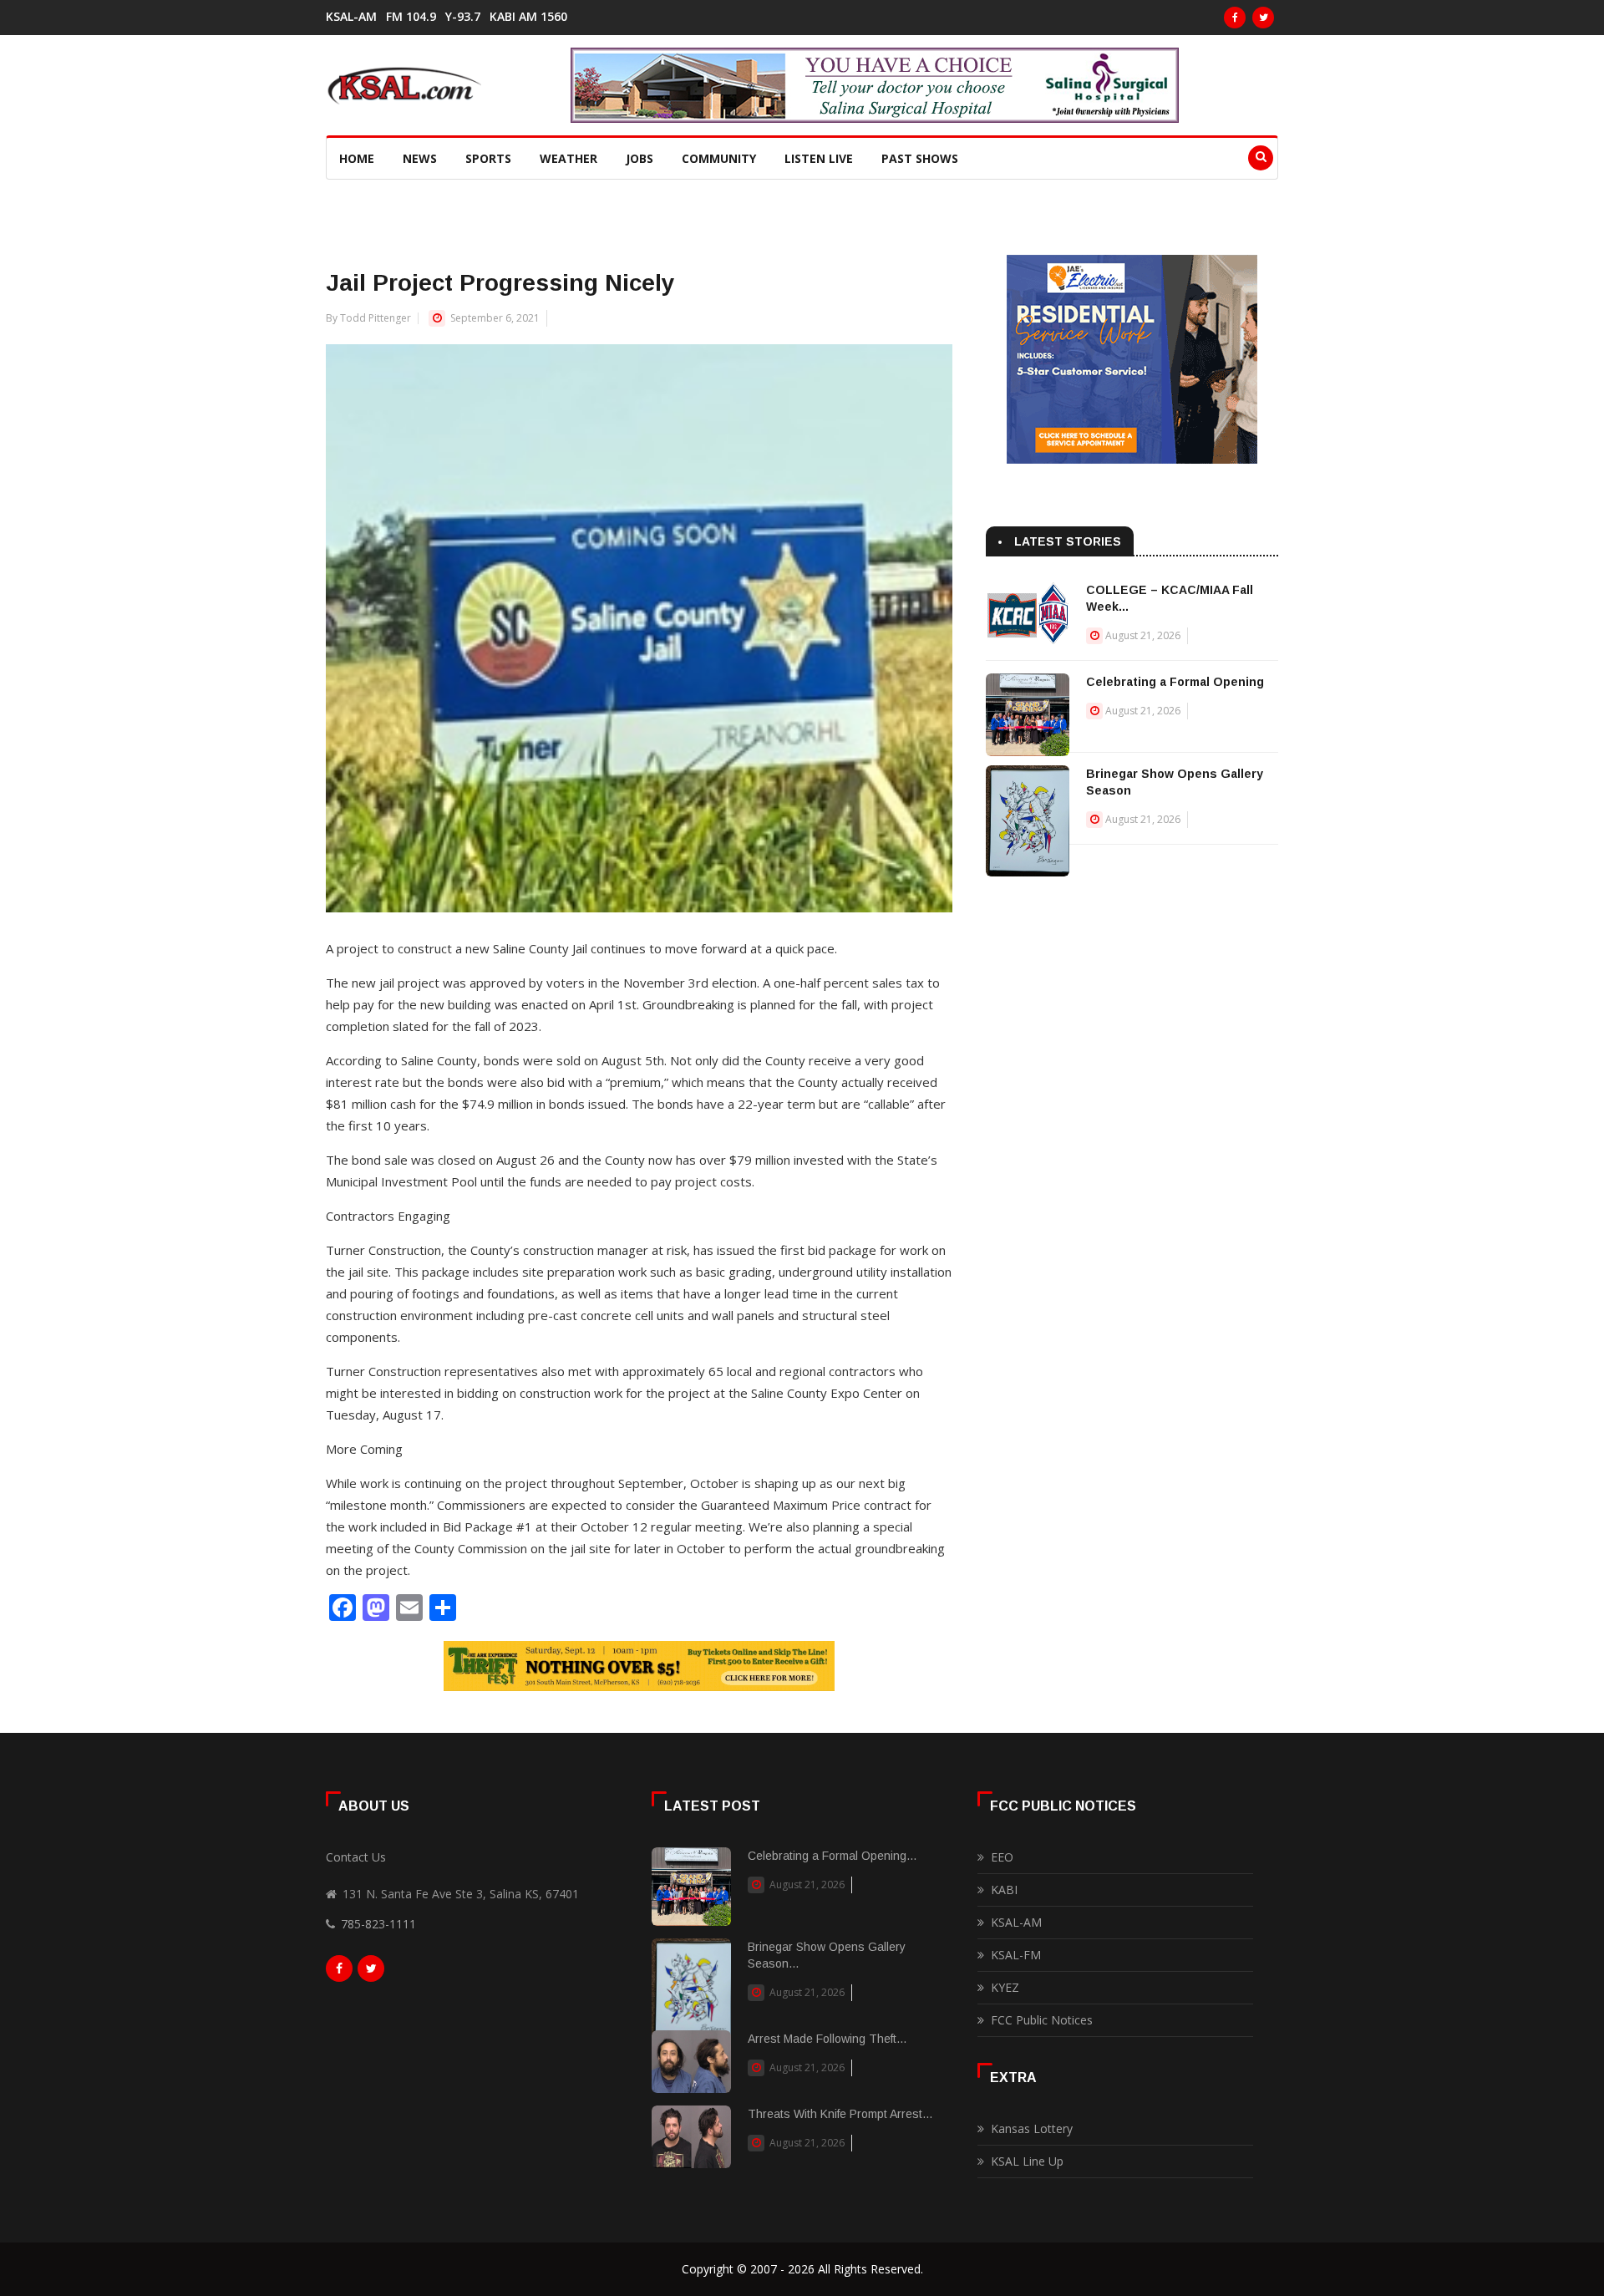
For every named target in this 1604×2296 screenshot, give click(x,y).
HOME (357, 158)
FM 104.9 (411, 17)
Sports (488, 158)
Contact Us (356, 1857)
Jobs (640, 158)
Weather (569, 158)
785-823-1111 (378, 1924)
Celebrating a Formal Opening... (832, 1856)
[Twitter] (1263, 18)
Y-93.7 (463, 17)
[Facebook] (1235, 18)
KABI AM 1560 (528, 17)
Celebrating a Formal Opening (1175, 682)
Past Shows (920, 158)
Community (719, 158)
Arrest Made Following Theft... (827, 2039)
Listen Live (819, 158)
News (420, 158)
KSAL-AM (351, 17)
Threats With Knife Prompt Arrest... (840, 2114)
